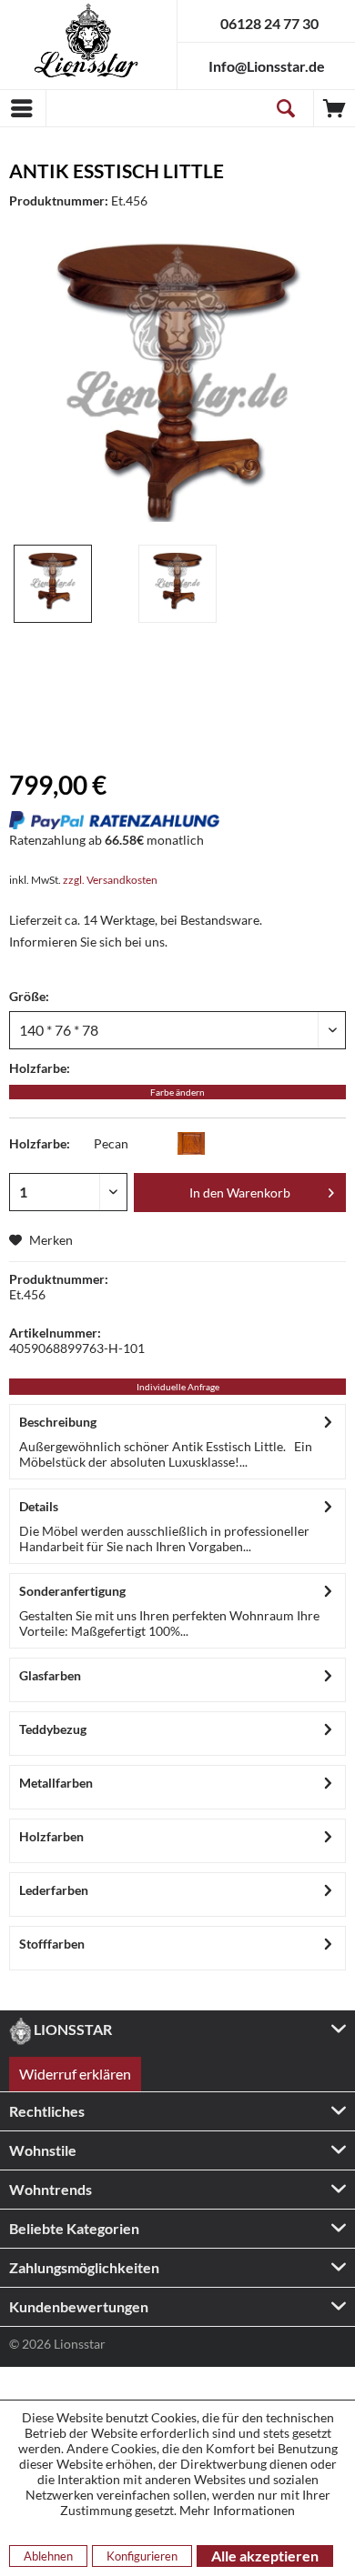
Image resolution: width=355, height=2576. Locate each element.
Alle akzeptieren (265, 2556)
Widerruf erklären (75, 2074)
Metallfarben (56, 1783)
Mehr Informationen (237, 2510)
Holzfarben (51, 1836)
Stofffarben (52, 1944)
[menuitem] (23, 108)
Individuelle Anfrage (178, 1387)
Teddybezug (53, 1729)
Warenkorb (335, 108)
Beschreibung (58, 1422)
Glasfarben (50, 1675)
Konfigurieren (142, 2556)
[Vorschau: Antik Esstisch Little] (53, 584)
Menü (23, 108)
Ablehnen (48, 2556)
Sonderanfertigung (72, 1591)
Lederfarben (54, 1890)
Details (39, 1506)
